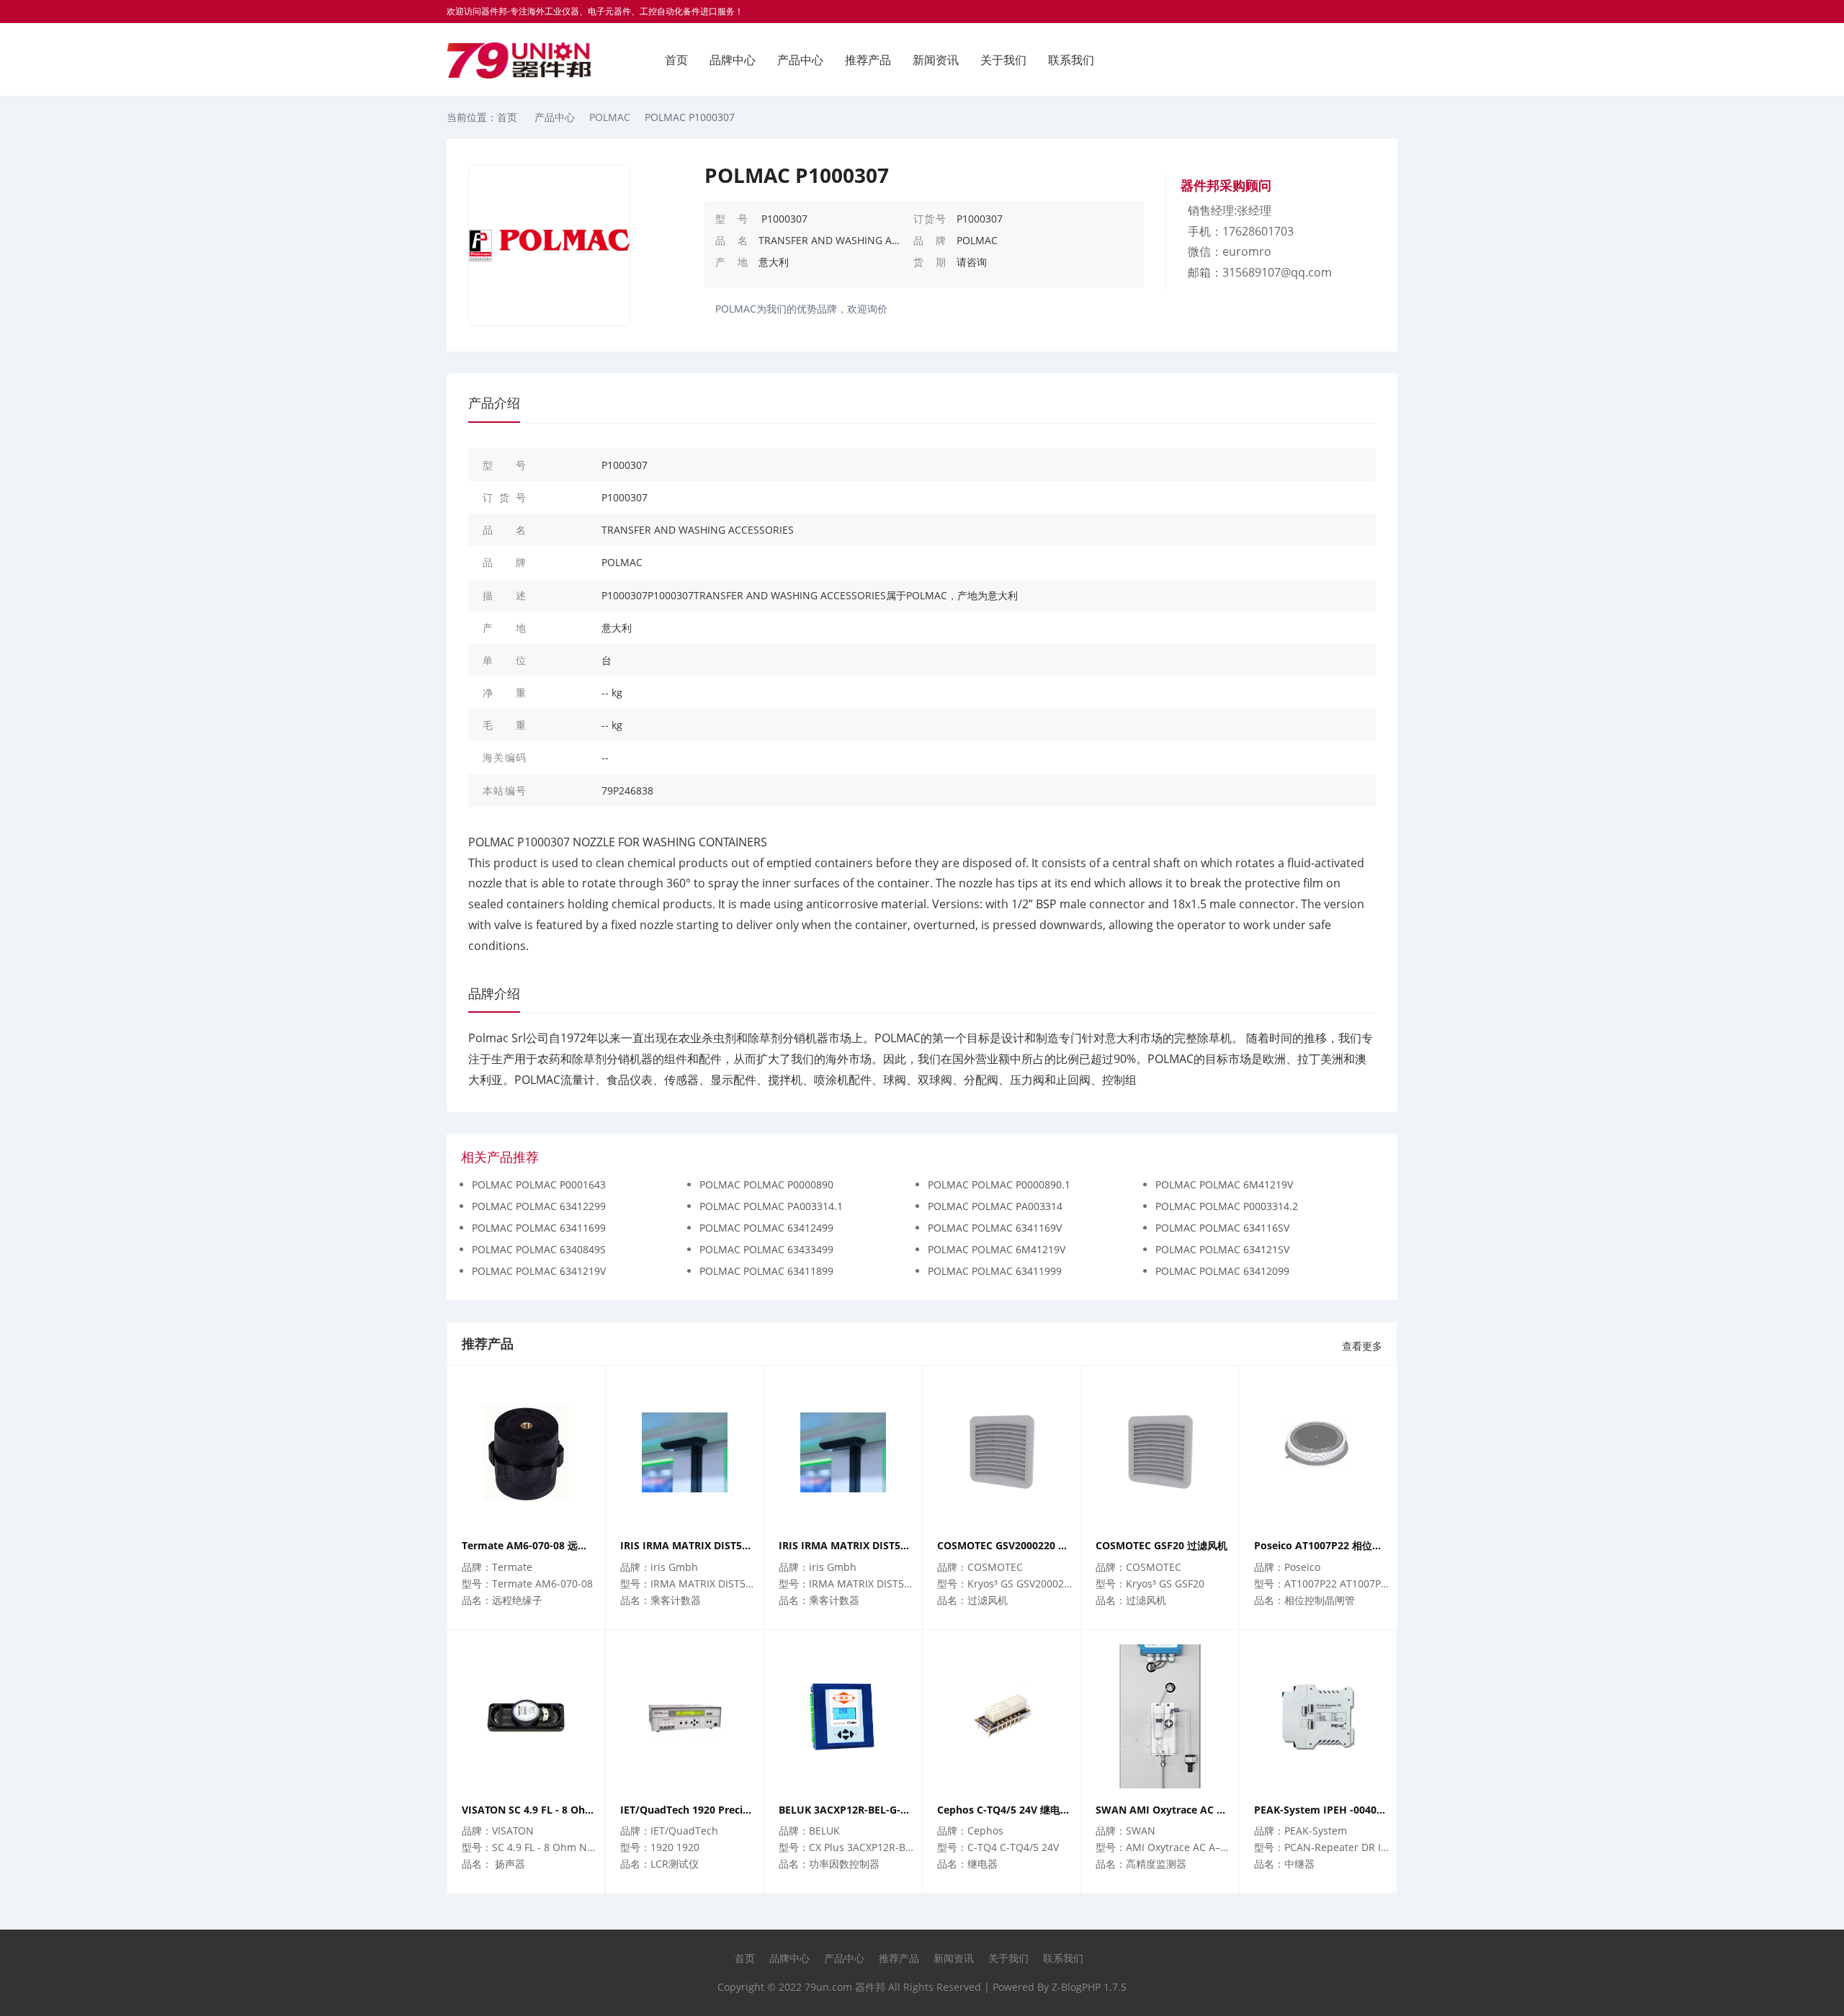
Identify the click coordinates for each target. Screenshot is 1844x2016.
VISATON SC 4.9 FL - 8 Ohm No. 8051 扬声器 (529, 1810)
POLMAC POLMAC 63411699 (539, 1228)
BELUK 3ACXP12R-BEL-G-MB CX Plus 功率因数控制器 (847, 1810)
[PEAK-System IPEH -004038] (1318, 1716)
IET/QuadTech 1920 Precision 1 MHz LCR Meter (688, 1810)
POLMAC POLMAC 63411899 (766, 1271)
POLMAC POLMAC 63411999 (995, 1271)
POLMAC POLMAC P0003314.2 (1227, 1206)
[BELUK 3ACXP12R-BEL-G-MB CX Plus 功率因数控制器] (843, 1716)
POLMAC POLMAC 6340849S (539, 1249)
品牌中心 (733, 60)
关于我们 (1003, 60)
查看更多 (1362, 1346)
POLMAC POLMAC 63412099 (1222, 1271)
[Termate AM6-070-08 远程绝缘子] (526, 1452)
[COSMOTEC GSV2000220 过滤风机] (1002, 1452)
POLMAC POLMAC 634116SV (1222, 1228)
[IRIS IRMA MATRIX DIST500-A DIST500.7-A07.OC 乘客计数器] (685, 1452)
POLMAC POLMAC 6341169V (995, 1228)
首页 (676, 60)
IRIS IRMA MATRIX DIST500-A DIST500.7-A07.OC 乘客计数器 (688, 1545)
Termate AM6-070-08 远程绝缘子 (530, 1545)
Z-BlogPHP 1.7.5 (1089, 1987)
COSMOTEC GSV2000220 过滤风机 (1005, 1545)
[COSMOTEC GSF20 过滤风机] (1160, 1452)
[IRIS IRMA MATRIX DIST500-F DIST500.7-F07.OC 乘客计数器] (843, 1452)
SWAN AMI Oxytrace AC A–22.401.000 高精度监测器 (1164, 1810)
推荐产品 (868, 60)
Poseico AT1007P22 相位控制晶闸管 (1322, 1545)
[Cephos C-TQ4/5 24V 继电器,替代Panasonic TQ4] (1002, 1716)
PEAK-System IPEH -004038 (1321, 1810)
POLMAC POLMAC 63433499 (766, 1249)
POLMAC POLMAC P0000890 (766, 1184)
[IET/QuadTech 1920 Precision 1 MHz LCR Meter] (685, 1716)
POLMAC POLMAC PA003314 (995, 1206)
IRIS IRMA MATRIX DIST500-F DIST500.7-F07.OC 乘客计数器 (847, 1545)
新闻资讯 (936, 60)
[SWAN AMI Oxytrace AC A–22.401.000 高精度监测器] (1160, 1716)
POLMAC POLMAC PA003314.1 (771, 1206)
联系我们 (1071, 60)
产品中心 (800, 60)
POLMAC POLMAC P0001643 (539, 1184)
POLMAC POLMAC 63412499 (766, 1228)
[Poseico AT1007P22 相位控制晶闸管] (1319, 1452)
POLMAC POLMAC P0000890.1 (999, 1184)
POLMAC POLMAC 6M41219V (1224, 1184)
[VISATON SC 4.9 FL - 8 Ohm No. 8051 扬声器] (526, 1716)
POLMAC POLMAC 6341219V (539, 1271)
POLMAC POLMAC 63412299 (539, 1206)
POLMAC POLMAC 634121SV (1222, 1249)
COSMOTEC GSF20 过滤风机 (1162, 1545)
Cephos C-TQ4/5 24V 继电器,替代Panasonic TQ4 (1005, 1810)
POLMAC (610, 117)
